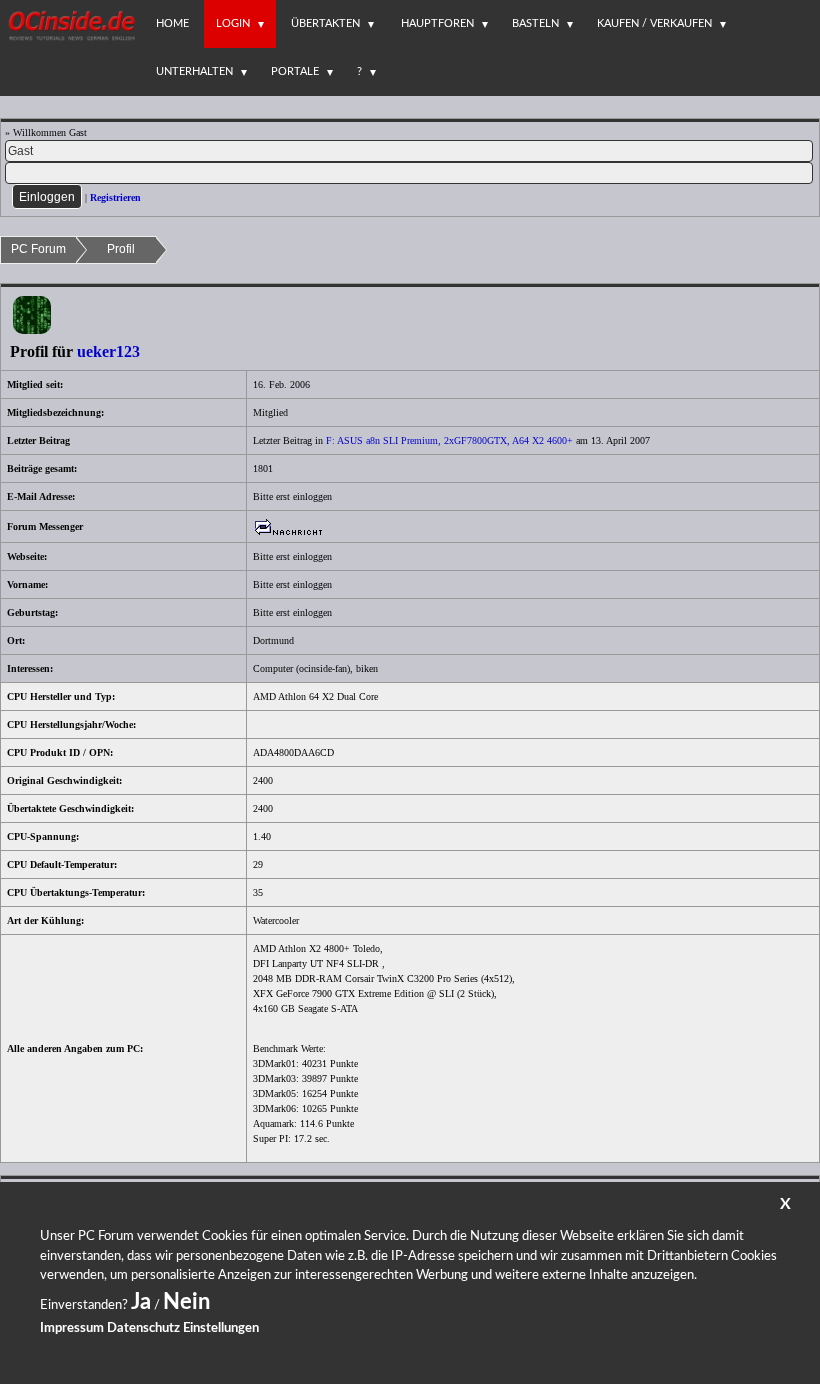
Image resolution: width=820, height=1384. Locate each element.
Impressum (72, 1328)
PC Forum (38, 249)
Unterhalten (194, 71)
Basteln (535, 23)
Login (233, 23)
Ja (141, 1302)
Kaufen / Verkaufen (654, 23)
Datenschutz (143, 1328)
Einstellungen (221, 1328)
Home (172, 23)
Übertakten (325, 23)
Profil (121, 249)
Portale (295, 71)
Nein (186, 1302)
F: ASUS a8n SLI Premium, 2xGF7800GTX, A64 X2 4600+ (449, 440)
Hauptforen (437, 23)
